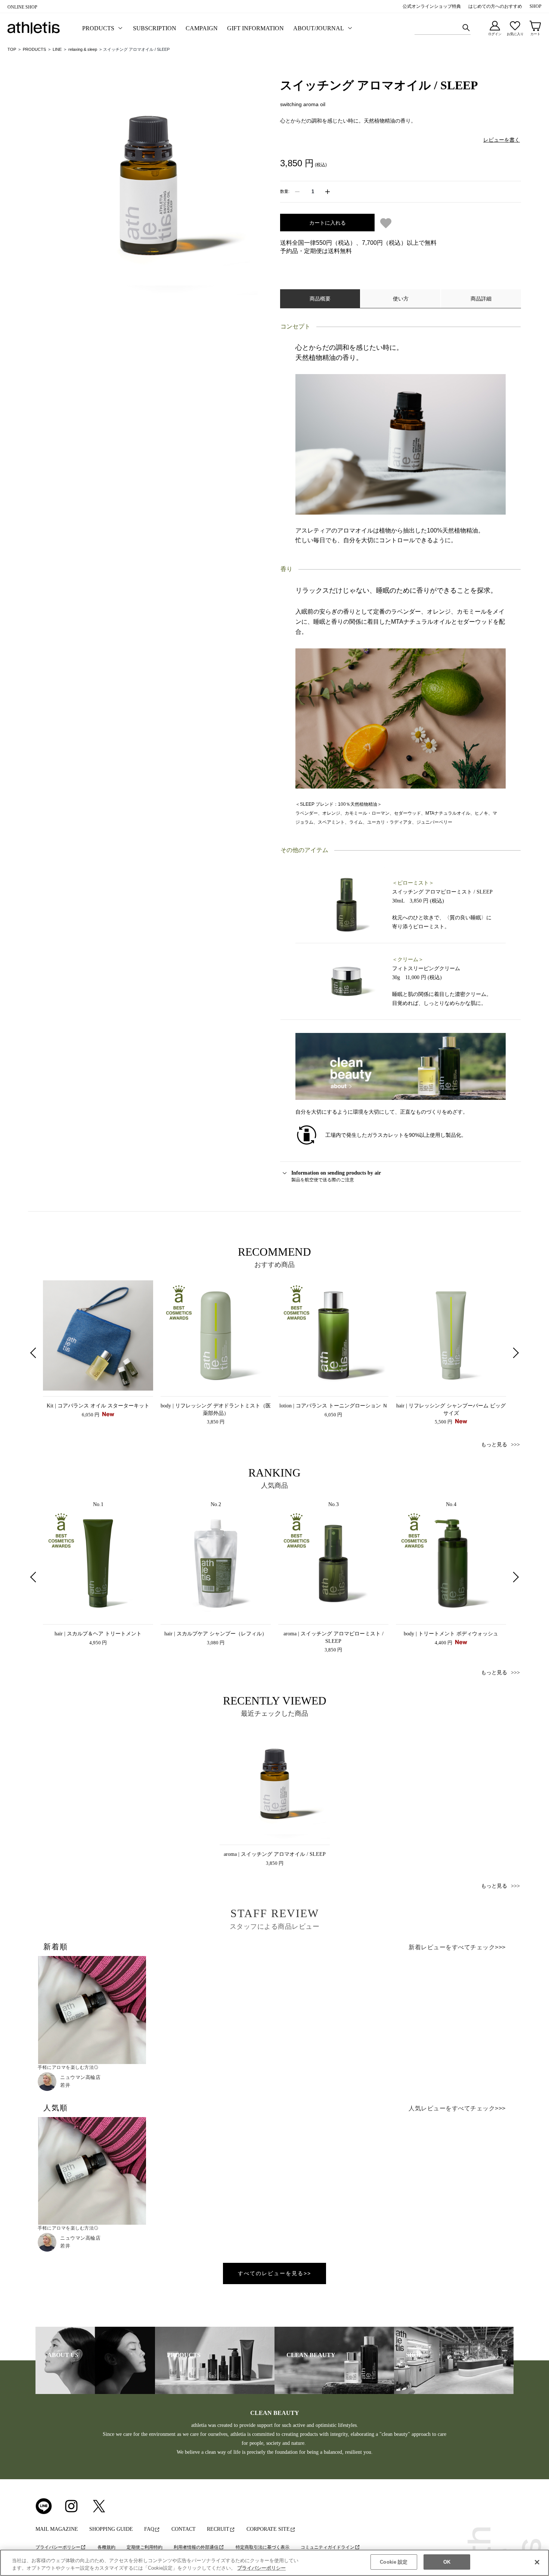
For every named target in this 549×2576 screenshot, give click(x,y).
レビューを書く (502, 140)
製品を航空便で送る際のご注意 (336, 1176)
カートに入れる (328, 223)
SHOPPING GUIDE (111, 2529)
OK (447, 2562)
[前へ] (34, 1353)
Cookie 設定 (394, 2562)
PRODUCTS (34, 49)
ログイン (495, 34)
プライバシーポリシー (58, 2547)
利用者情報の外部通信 (196, 2547)
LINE (57, 49)
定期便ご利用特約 (145, 2547)
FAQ (149, 2529)
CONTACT (184, 2529)
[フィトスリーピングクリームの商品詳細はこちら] (347, 981)
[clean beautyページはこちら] (401, 1066)
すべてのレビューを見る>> (274, 2273)
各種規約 (106, 2547)
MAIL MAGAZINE (57, 2529)
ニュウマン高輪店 (80, 2077)
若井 (65, 2085)
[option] (98, 1349)
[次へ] (515, 1353)
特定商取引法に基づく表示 (263, 2547)
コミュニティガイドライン (328, 2547)
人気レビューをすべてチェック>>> (457, 2108)
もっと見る (494, 1445)
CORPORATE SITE (268, 2529)
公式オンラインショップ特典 (432, 6)
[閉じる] (537, 2562)
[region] (274, 2563)
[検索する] (466, 28)
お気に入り (515, 34)
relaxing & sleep (83, 49)
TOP (12, 49)
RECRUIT (218, 2529)
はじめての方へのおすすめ (495, 6)
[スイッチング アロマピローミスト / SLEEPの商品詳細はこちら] (347, 904)
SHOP (536, 6)
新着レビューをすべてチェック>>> (457, 1947)
